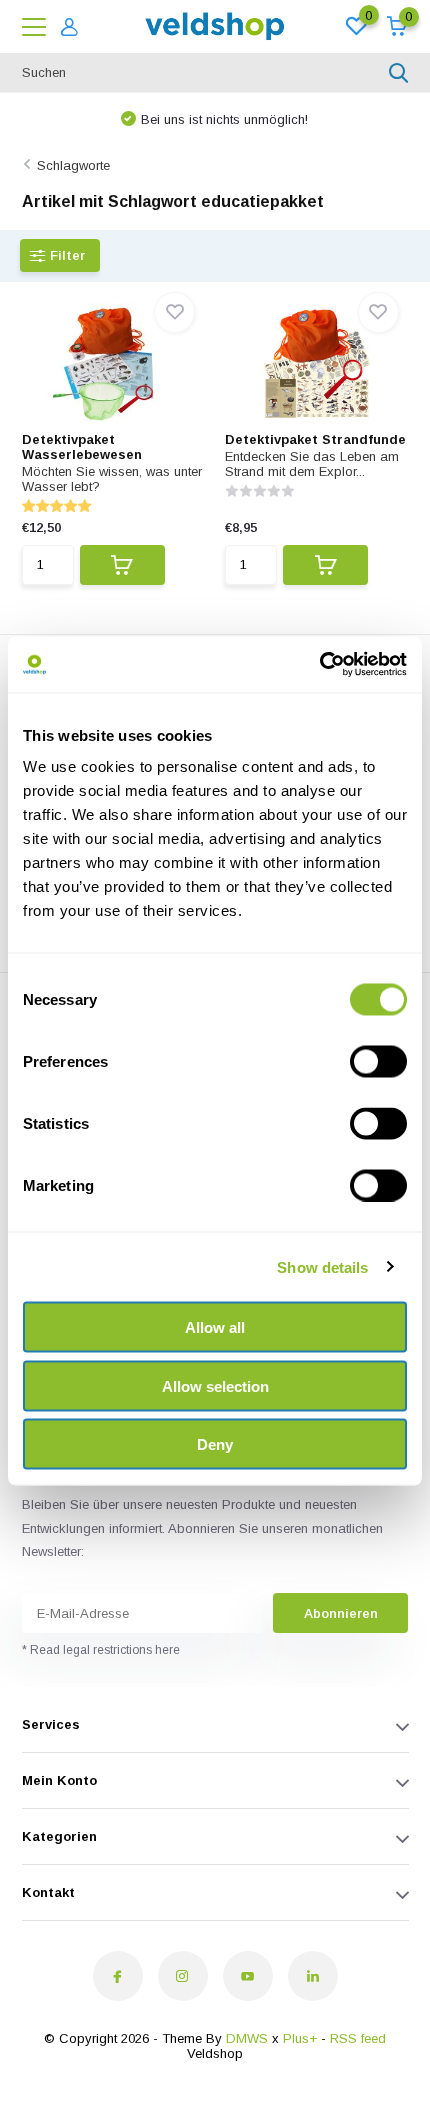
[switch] (378, 1062)
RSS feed (358, 2038)
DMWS (247, 2038)
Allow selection (215, 1385)
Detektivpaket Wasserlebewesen (82, 447)
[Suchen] (399, 73)
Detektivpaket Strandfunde (315, 439)
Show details (322, 1266)
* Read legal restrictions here (101, 1650)
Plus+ (300, 2038)
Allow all (215, 1327)
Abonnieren (341, 1613)
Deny (215, 1444)
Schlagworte (73, 165)
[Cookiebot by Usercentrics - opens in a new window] (319, 665)
